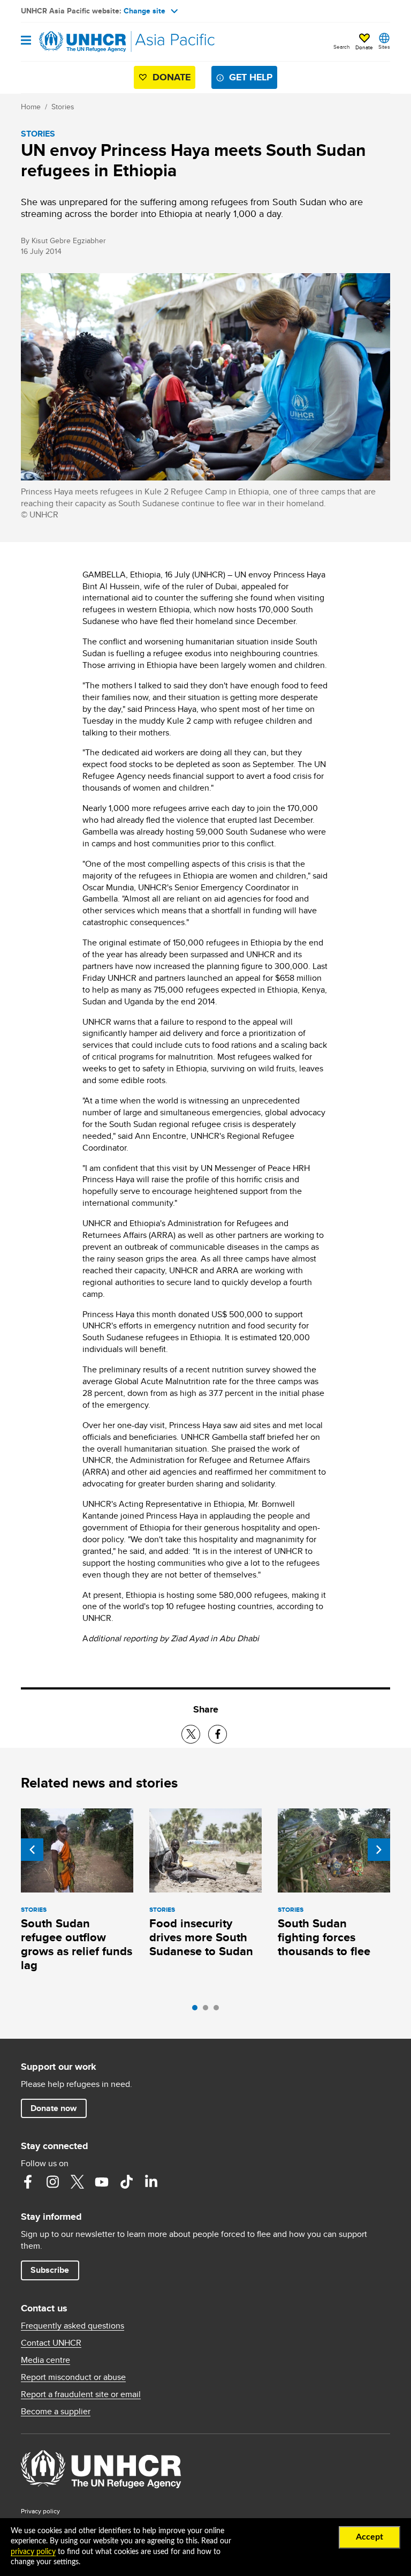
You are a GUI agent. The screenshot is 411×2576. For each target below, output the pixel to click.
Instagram (52, 2182)
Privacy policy (40, 2511)
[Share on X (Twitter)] (191, 1734)
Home (31, 107)
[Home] (75, 42)
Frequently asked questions (73, 2326)
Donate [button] (364, 47)
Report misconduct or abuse (73, 2377)
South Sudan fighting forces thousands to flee (324, 1937)
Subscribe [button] (50, 2270)
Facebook (28, 2182)
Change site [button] (144, 11)
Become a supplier (56, 2412)
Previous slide (32, 1850)
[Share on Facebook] (218, 1734)
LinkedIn (151, 2182)
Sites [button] (384, 47)
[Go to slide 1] (197, 2010)
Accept (370, 2537)
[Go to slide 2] (208, 2010)
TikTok (126, 2182)
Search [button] (342, 47)
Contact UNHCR (51, 2343)
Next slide (379, 1850)
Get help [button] (251, 77)
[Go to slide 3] (219, 2010)
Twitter (77, 2182)
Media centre (45, 2360)
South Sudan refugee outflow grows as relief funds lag (77, 1944)
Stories (63, 107)
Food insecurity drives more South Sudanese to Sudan (201, 1937)
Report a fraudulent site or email (81, 2394)
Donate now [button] (54, 2108)
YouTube (102, 2182)
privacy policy (33, 2552)
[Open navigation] (26, 41)
